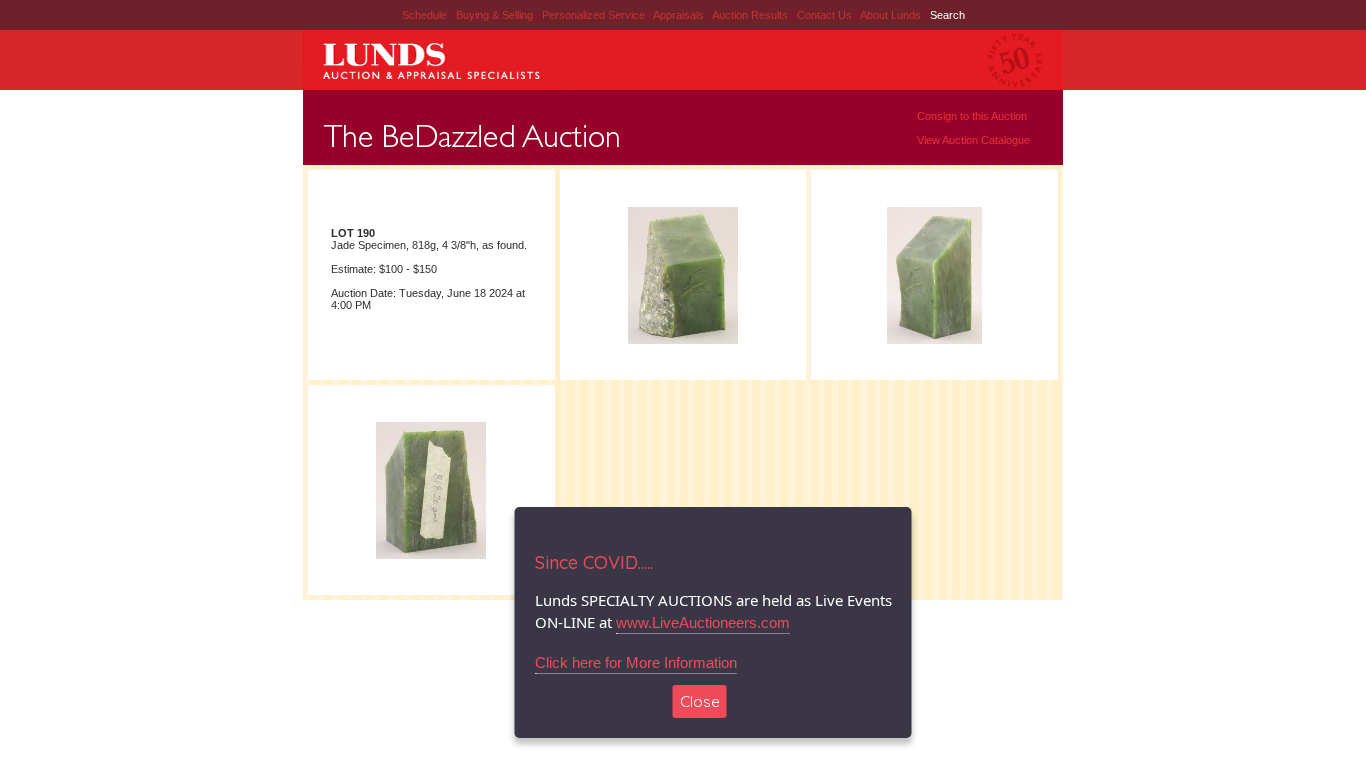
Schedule (424, 15)
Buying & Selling (496, 15)
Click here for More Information (636, 662)
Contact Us (824, 15)
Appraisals (680, 15)
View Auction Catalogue (973, 140)
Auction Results (751, 15)
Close (700, 701)
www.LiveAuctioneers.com (703, 622)
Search (947, 15)
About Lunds (892, 15)
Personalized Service (595, 15)
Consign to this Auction (972, 116)
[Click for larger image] (683, 343)
